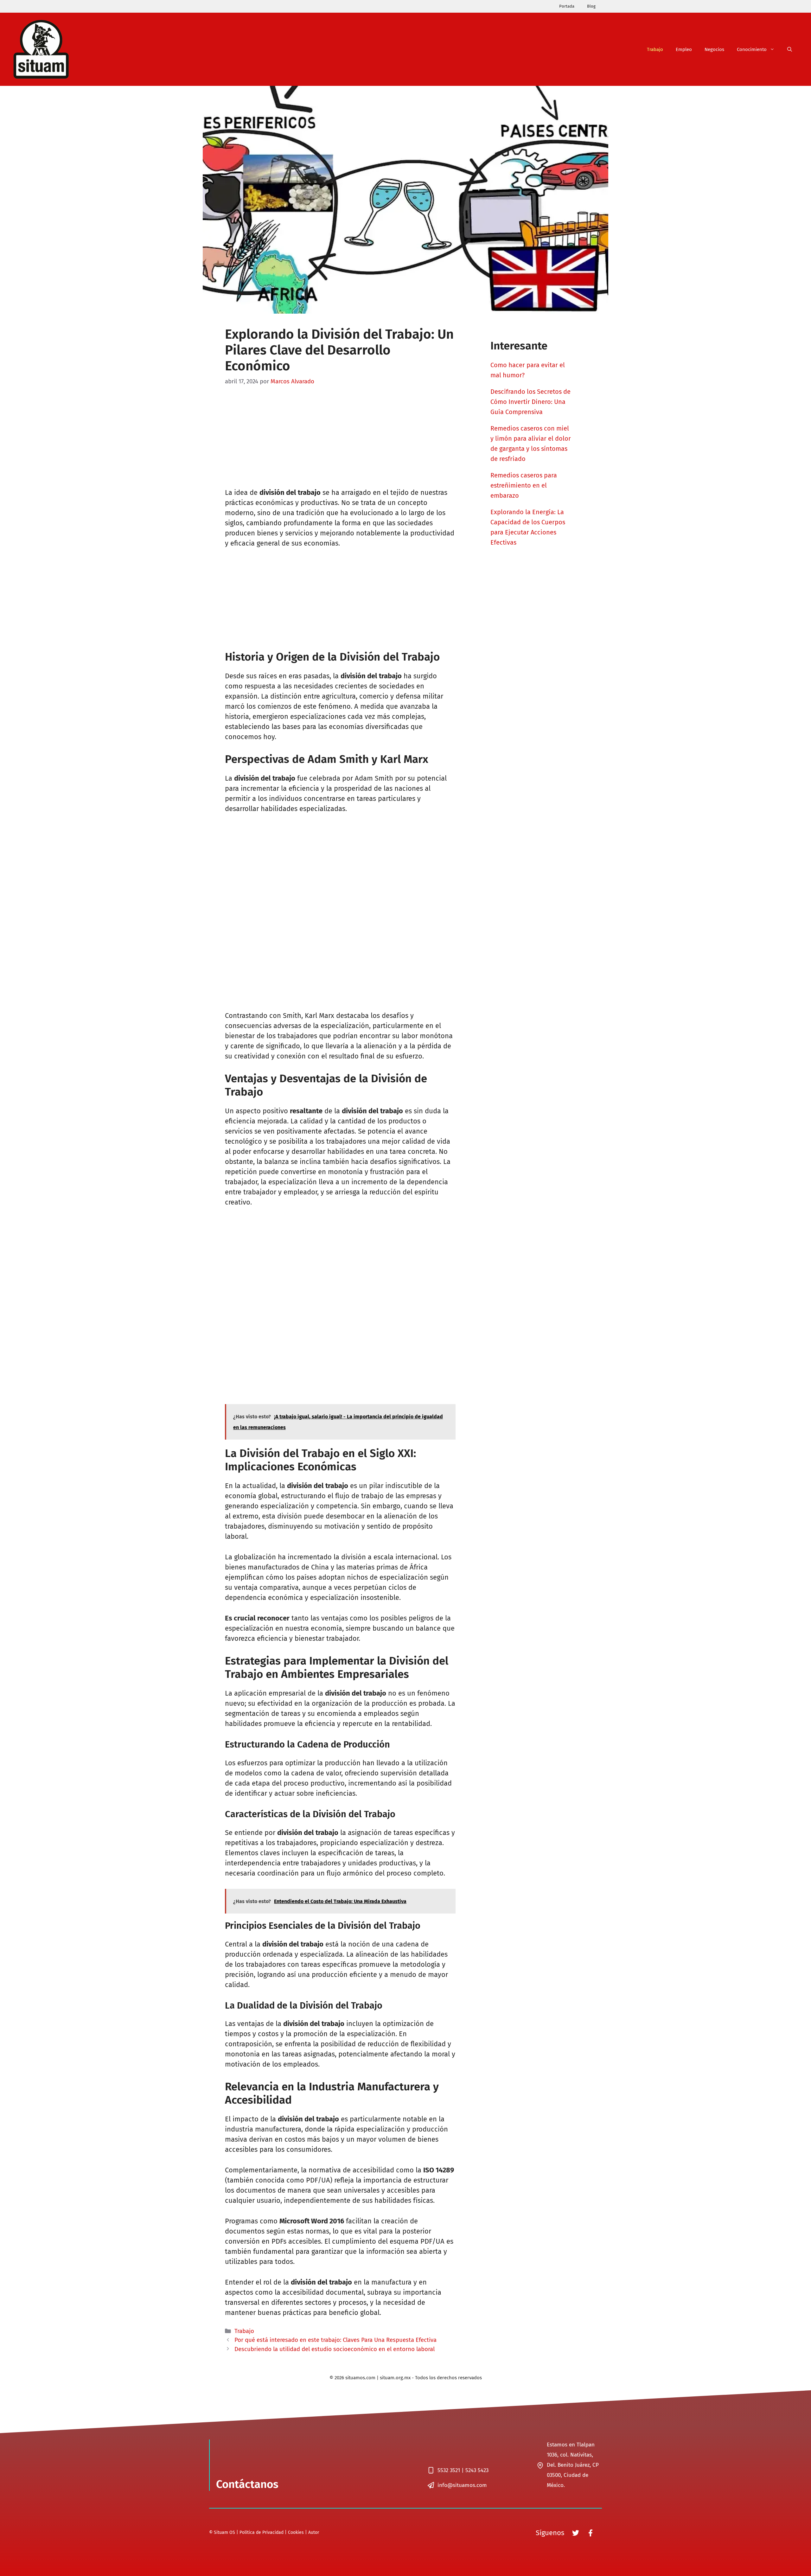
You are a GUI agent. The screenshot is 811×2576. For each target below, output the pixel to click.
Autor (314, 2532)
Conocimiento (752, 49)
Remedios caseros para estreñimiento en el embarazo (524, 485)
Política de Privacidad (262, 2532)
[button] (790, 49)
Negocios (714, 49)
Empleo (684, 49)
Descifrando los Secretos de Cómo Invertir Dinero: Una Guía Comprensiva (530, 402)
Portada (567, 6)
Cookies (296, 2532)
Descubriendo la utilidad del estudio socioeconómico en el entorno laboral (335, 2349)
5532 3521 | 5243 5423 (463, 2470)
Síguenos (550, 2533)
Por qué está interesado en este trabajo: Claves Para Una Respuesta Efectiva (335, 2340)
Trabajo (655, 49)
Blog (591, 6)
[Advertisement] (340, 441)
